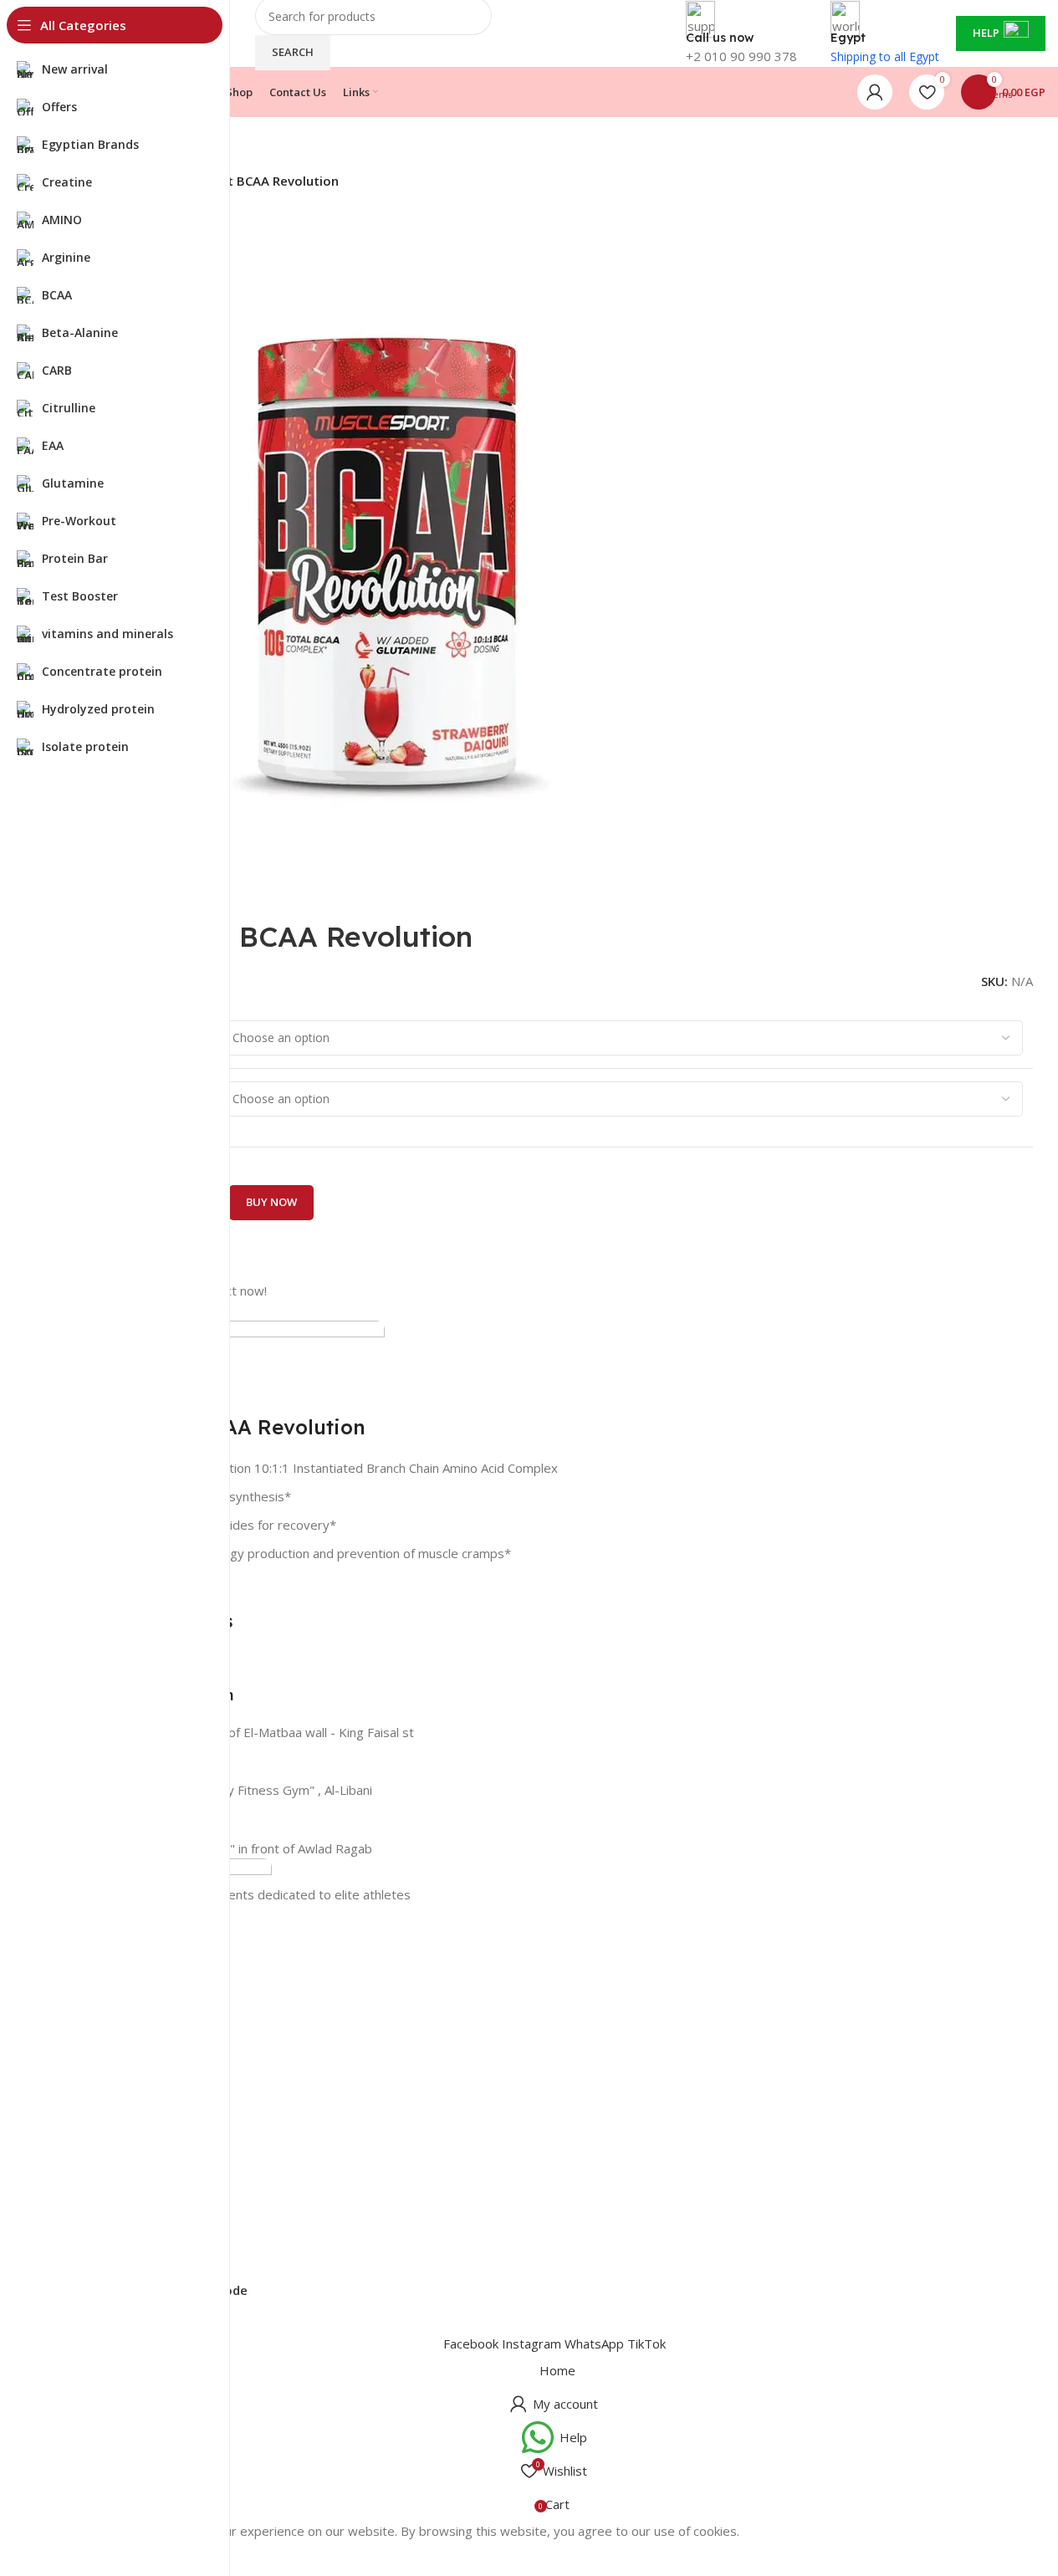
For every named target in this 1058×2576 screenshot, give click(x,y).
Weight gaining (102, 2157)
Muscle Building (105, 2071)
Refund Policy (100, 2249)
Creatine (85, 2014)
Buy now (271, 1202)
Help (986, 33)
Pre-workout (97, 2128)
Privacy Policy (100, 2220)
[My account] (875, 92)
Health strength (105, 2043)
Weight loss (94, 2100)
